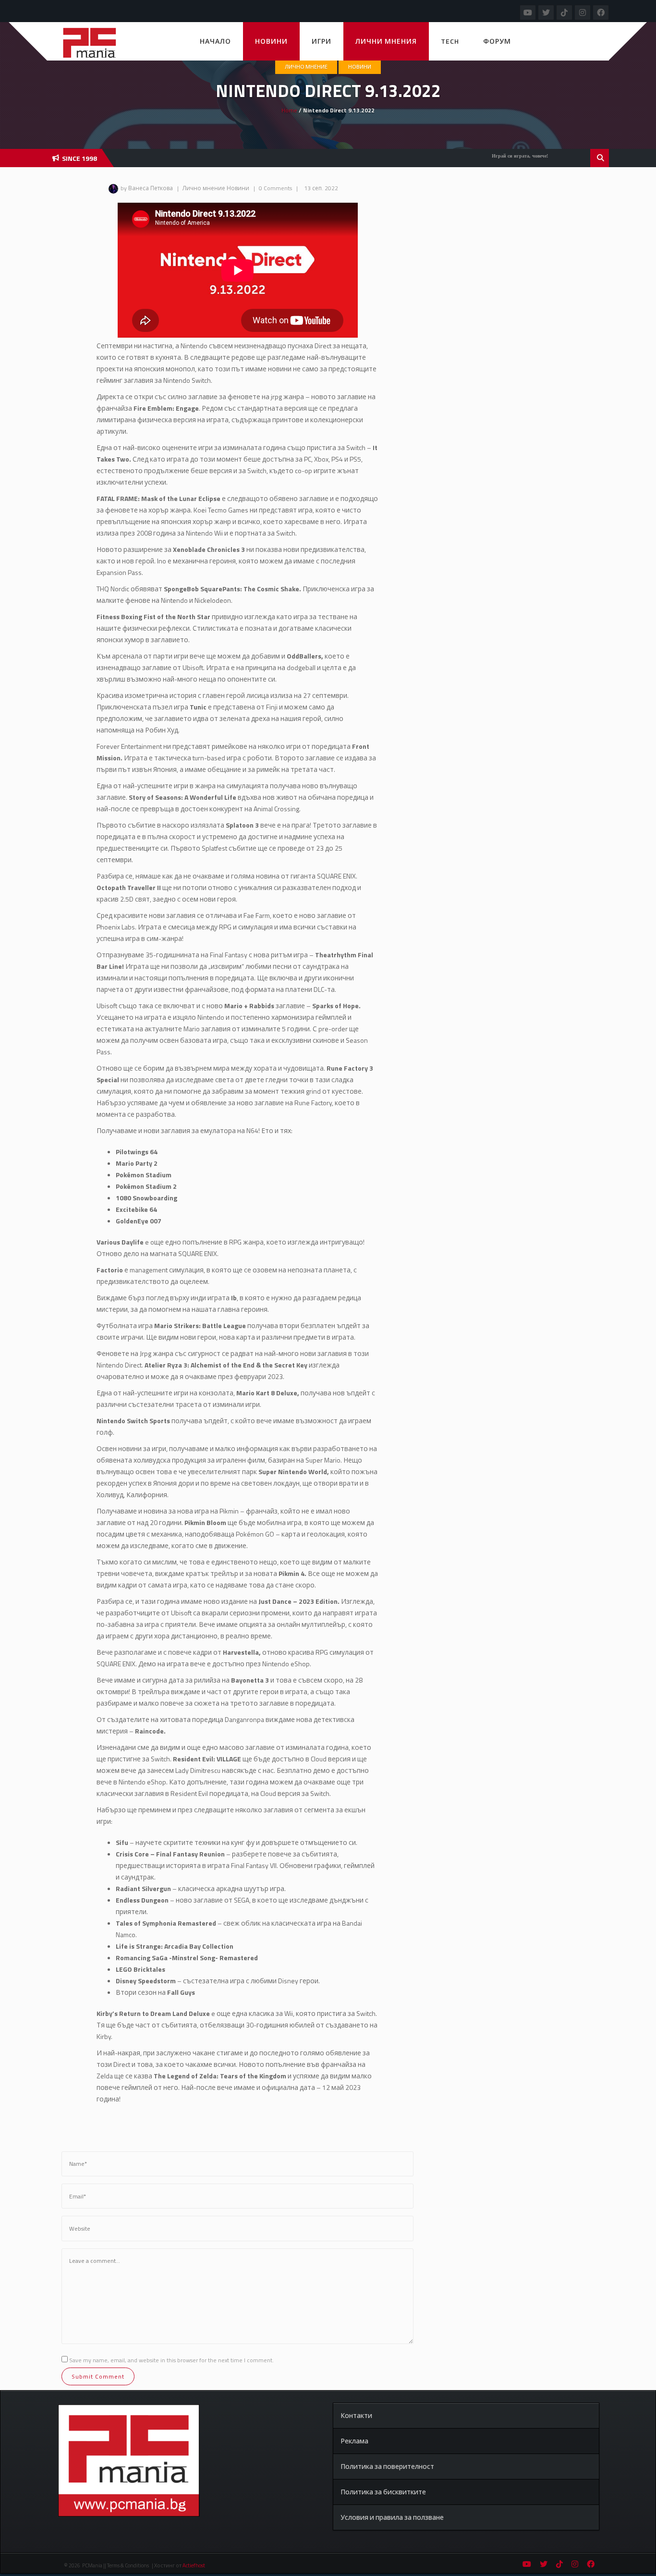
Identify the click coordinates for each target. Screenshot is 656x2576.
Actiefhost (194, 2565)
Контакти (356, 2415)
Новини (271, 41)
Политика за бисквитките (383, 2492)
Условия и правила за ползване (392, 2517)
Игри (322, 41)
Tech (450, 41)
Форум (497, 41)
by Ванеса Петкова (147, 188)
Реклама (354, 2441)
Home (289, 110)
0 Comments (275, 188)
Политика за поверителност (387, 2466)
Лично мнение (306, 67)
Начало (215, 41)
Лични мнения (386, 41)
